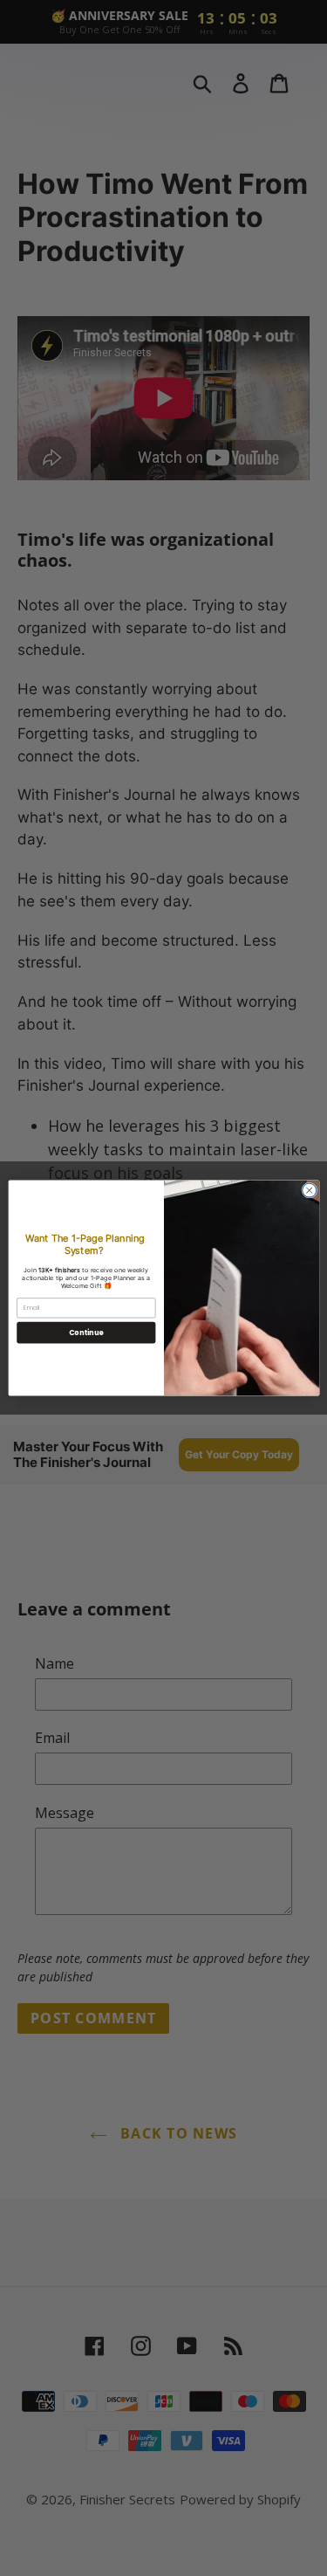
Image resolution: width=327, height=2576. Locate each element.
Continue (85, 1332)
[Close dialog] (309, 1190)
